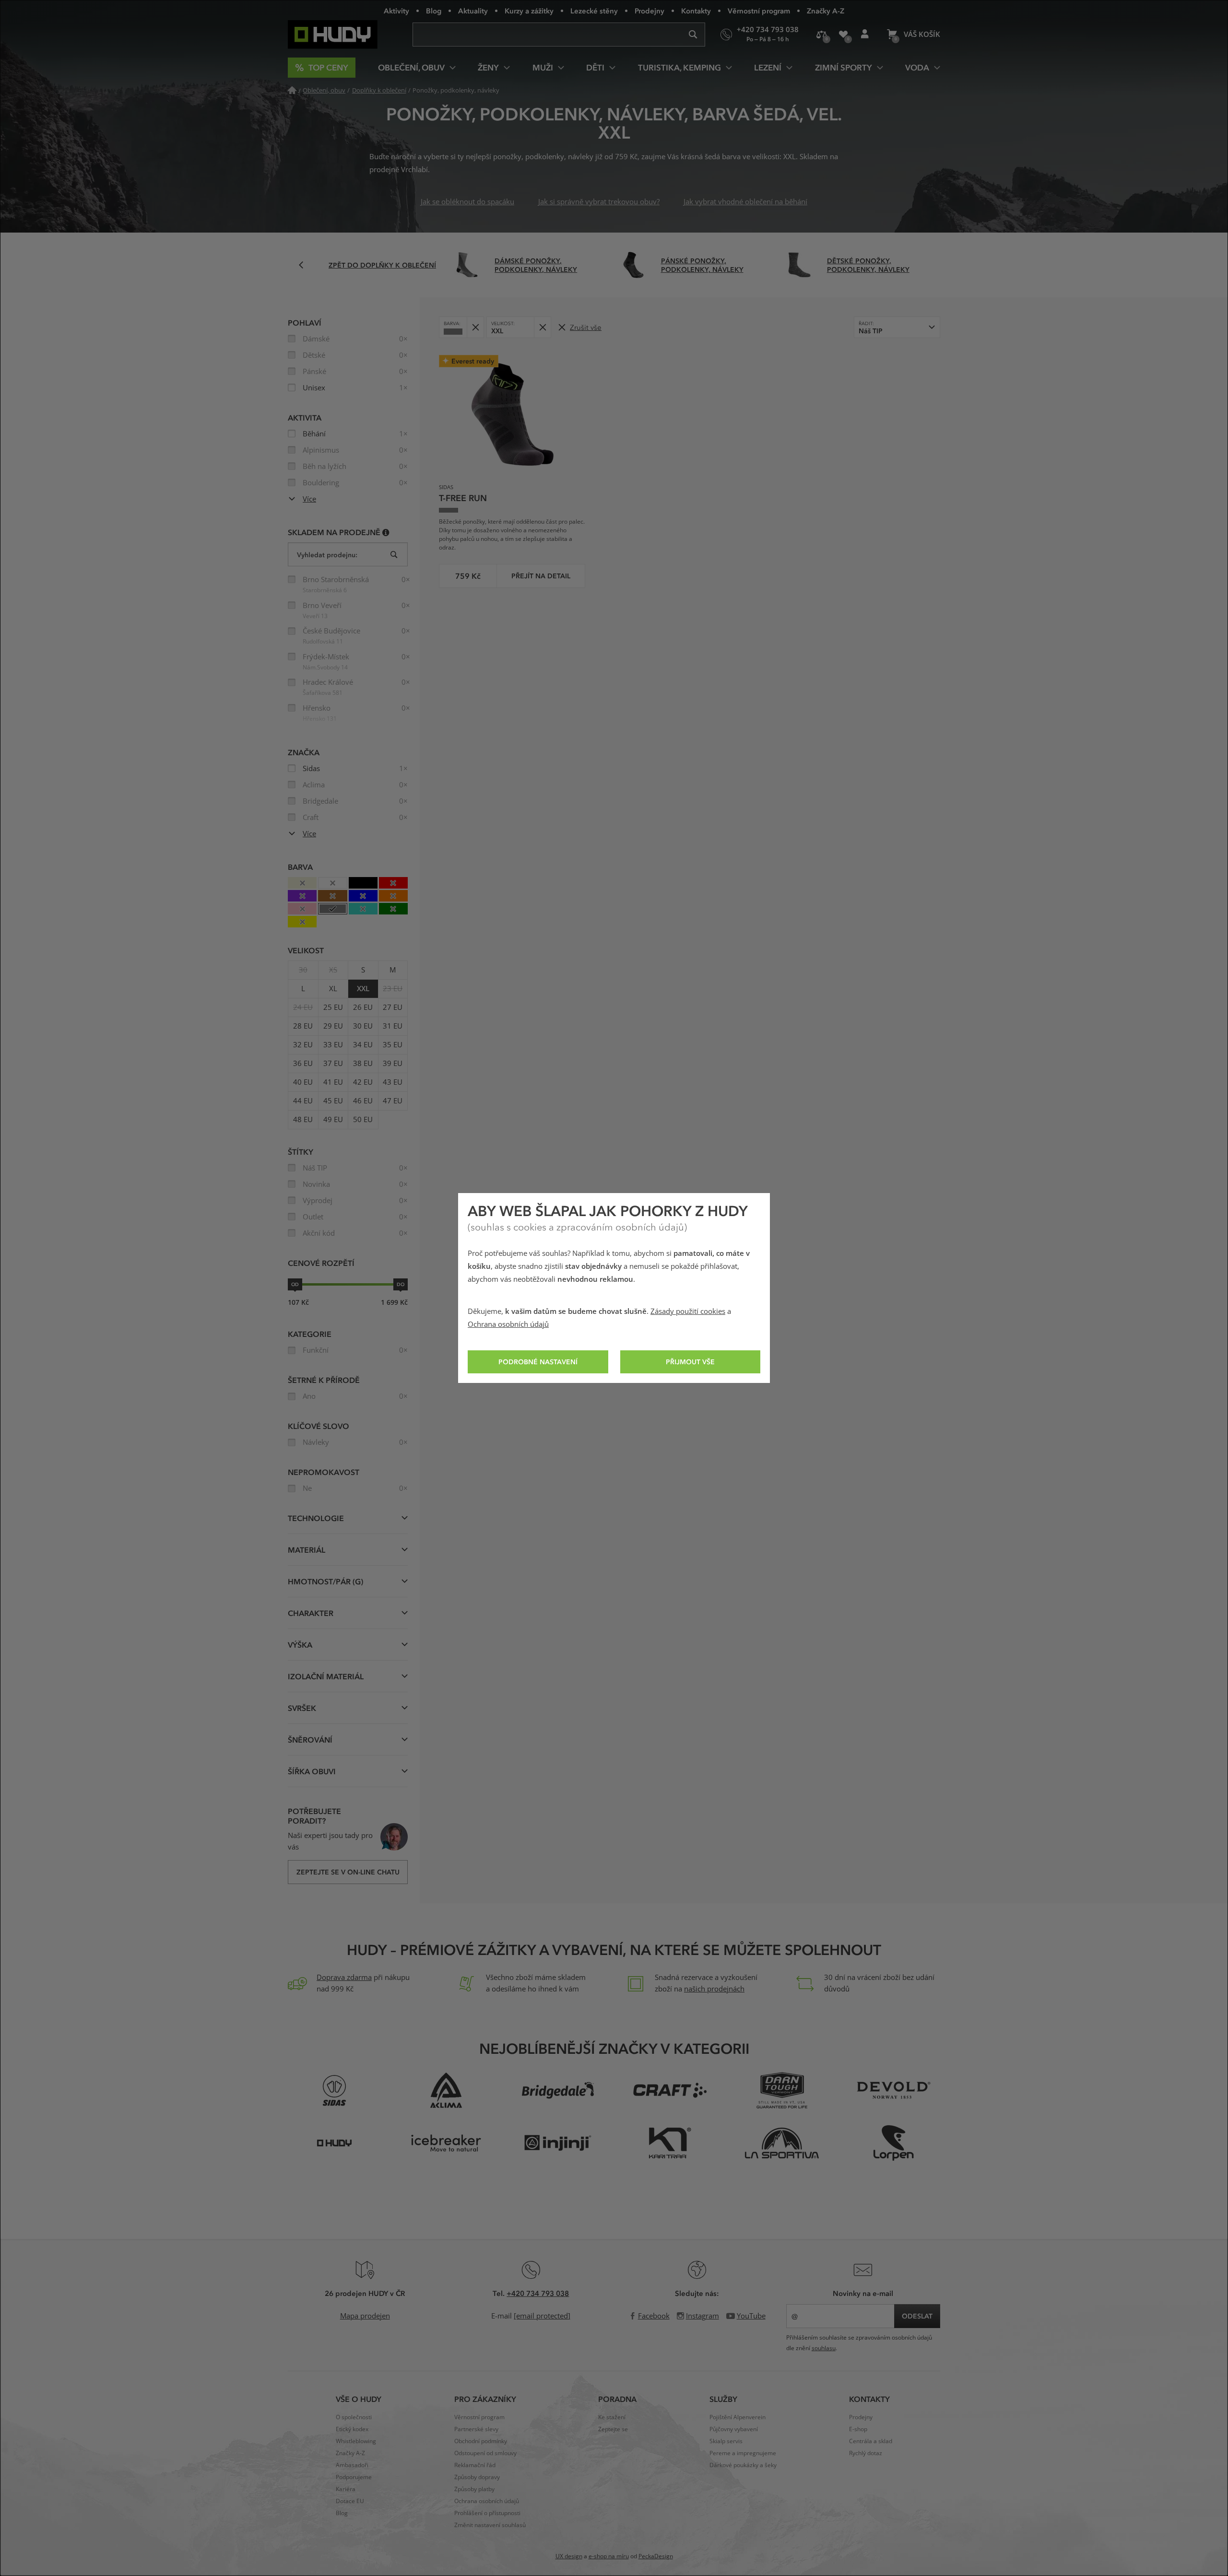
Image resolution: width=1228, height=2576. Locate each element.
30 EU (363, 1026)
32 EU (303, 1045)
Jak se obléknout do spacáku (467, 202)
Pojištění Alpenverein (738, 2417)
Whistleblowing (356, 2441)
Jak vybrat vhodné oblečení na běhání (745, 202)
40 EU (303, 1082)
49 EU (333, 1120)
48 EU (303, 1120)
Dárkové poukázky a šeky (743, 2465)
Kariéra (346, 2489)
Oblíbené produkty (843, 35)
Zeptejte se (613, 2429)
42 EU (363, 1082)
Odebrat (475, 327)
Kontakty (696, 11)
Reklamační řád (475, 2465)
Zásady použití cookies (688, 1311)
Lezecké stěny (594, 11)
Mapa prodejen (365, 2316)
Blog (434, 11)
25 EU (333, 1007)
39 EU (393, 1064)
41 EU (333, 1082)
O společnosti (354, 2417)
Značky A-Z (826, 11)
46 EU (363, 1101)
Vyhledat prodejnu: (327, 555)
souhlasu (824, 2348)
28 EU (303, 1026)
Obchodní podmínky (481, 2441)
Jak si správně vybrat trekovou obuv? (599, 202)
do (401, 1284)
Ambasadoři (352, 2465)
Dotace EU (350, 2501)
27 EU (393, 1007)
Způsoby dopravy (477, 2477)
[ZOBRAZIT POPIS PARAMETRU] (386, 532)
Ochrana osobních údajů (508, 1324)
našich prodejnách (714, 1989)
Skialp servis (726, 2441)
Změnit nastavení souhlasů (490, 2525)
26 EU (363, 1007)
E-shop (858, 2429)
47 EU (393, 1101)
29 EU (333, 1026)
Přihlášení (865, 35)
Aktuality (473, 11)
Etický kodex (352, 2429)
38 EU (363, 1064)
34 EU (363, 1045)
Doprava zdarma (344, 1978)
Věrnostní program (759, 11)
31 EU (393, 1026)
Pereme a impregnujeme (743, 2453)
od (295, 1284)
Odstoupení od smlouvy (485, 2453)
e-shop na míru (609, 2556)
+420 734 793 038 (538, 2293)
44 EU (303, 1101)
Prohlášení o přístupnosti (487, 2513)
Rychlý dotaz (866, 2453)
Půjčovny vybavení (734, 2429)
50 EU (363, 1120)
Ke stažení (612, 2417)
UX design (569, 2556)
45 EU (333, 1101)
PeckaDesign (656, 2556)
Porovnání (821, 35)
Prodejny (649, 11)
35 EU (393, 1045)
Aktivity (396, 11)
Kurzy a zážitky (529, 11)
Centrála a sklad (871, 2441)
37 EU (333, 1064)
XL (333, 989)
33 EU (333, 1045)
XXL (363, 989)
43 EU (393, 1082)
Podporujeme (354, 2477)
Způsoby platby (474, 2489)
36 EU (303, 1064)
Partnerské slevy (476, 2429)
